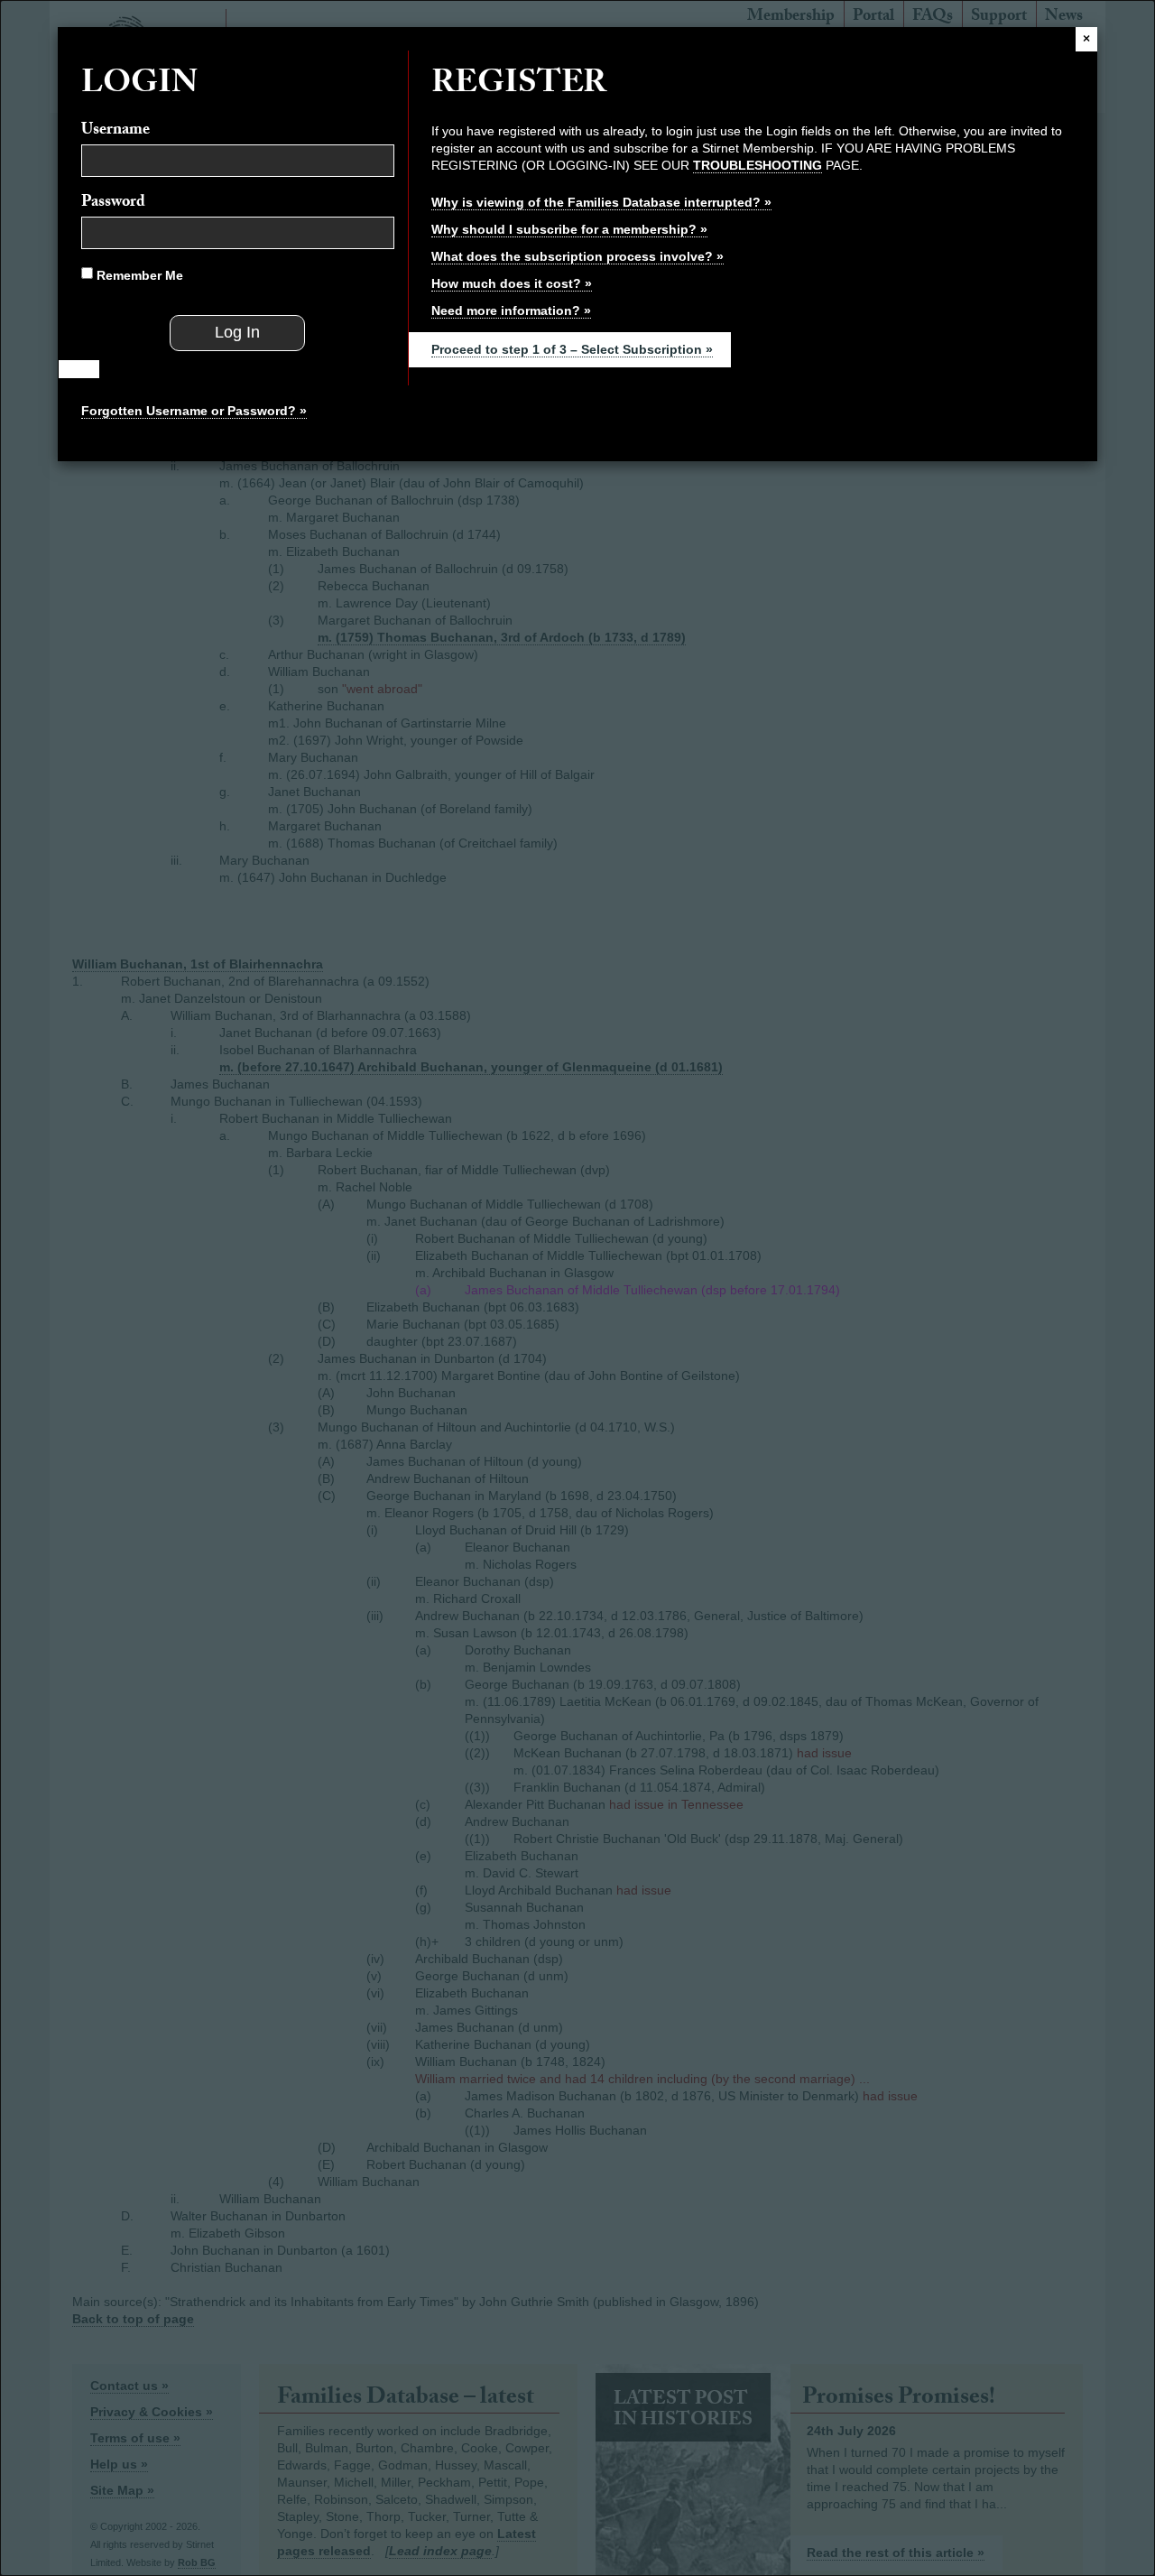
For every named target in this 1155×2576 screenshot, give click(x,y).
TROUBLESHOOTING (758, 165)
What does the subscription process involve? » (577, 256)
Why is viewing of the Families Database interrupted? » (601, 202)
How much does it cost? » (512, 283)
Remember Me (138, 275)
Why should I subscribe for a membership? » (569, 229)
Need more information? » (511, 310)
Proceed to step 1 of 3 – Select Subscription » (572, 349)
